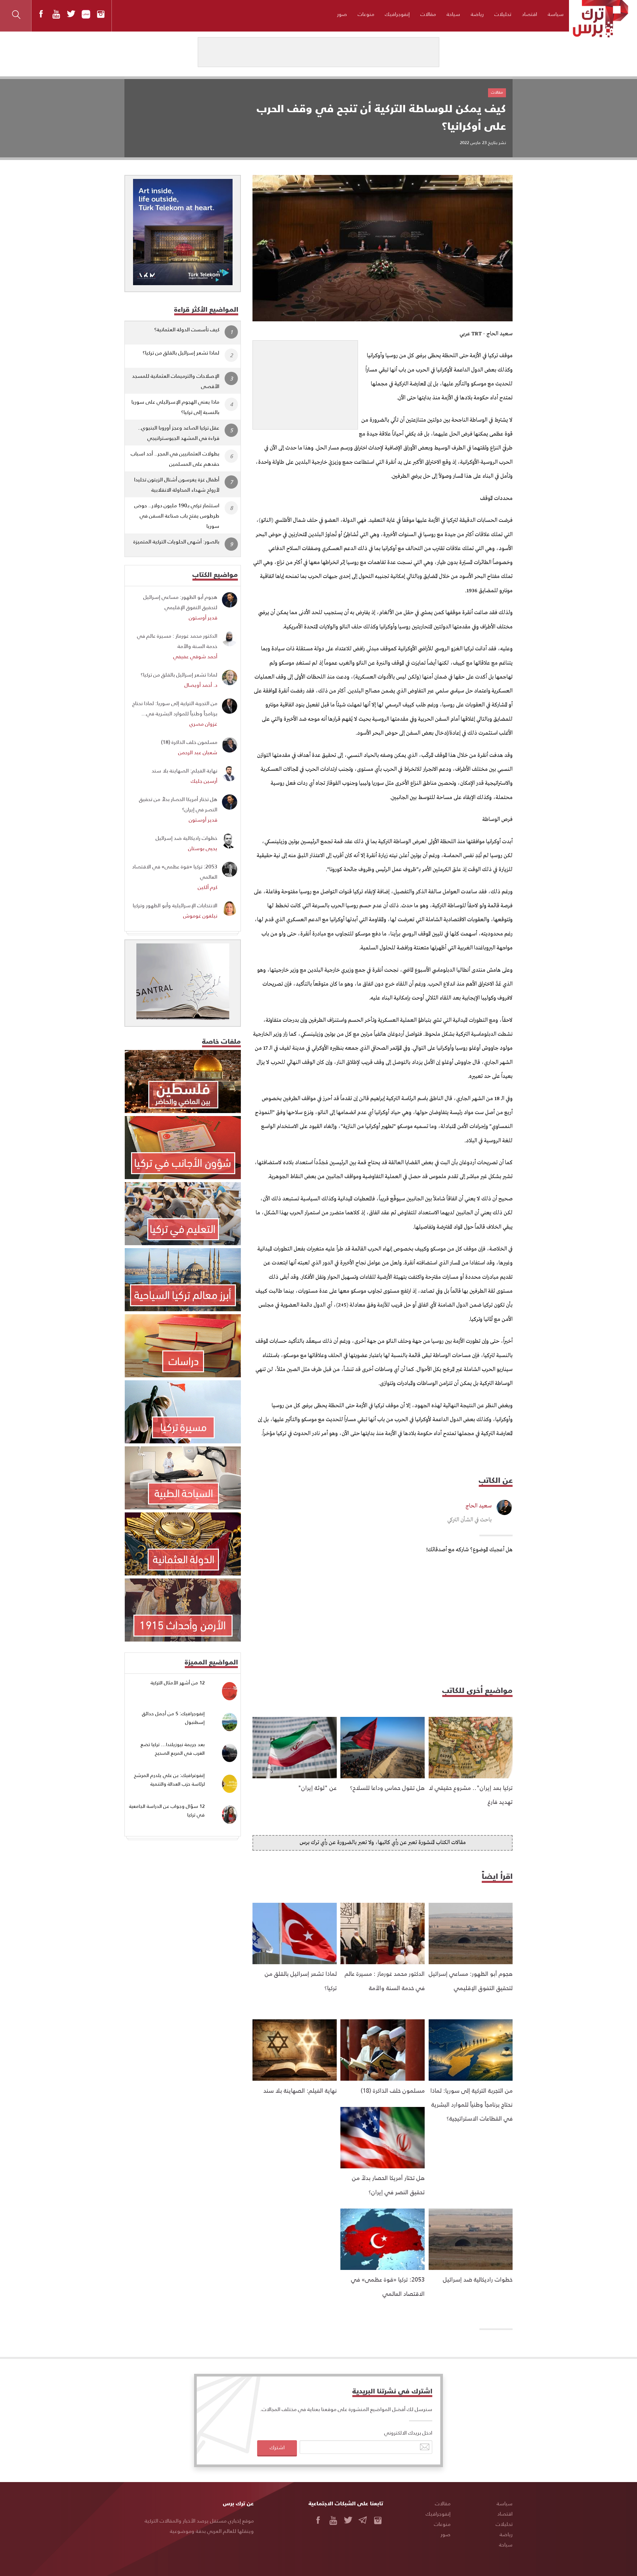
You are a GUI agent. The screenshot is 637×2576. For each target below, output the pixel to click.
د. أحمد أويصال (201, 685)
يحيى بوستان (203, 848)
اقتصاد (530, 14)
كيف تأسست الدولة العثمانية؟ (187, 329)
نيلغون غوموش (200, 915)
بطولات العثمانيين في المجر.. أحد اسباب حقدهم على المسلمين (175, 458)
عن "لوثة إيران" (317, 1787)
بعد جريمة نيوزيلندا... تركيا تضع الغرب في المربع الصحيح (173, 1749)
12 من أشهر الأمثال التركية (178, 1683)
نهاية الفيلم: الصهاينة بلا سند (300, 2090)
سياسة (556, 14)
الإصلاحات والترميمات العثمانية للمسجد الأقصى (176, 381)
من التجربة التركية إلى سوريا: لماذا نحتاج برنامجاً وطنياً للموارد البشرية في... (175, 708)
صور (342, 14)
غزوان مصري (203, 724)
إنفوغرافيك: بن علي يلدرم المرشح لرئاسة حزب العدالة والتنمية (169, 1779)
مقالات (428, 14)
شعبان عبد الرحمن (198, 752)
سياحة (453, 14)
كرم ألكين (208, 887)
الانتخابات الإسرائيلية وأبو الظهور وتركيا (175, 905)
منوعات (366, 14)
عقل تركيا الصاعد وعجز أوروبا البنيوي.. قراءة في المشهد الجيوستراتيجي (179, 433)
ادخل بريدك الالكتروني (408, 2432)
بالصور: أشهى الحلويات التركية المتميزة (176, 541)
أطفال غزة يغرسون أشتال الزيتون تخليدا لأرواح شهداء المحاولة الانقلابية (177, 484)
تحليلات (503, 14)
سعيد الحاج (479, 1506)
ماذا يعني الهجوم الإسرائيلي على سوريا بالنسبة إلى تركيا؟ (175, 407)
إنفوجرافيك (397, 14)
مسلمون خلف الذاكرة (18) (393, 2090)
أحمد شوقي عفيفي (195, 656)
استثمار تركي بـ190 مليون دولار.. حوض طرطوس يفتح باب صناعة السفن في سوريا (177, 515)
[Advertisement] (305, 382)
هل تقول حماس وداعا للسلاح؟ (387, 1787)
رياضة (477, 14)
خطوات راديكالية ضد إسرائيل (478, 2279)
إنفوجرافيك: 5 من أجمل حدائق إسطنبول (173, 1718)
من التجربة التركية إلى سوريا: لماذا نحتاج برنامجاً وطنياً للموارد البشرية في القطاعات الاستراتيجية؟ (471, 2104)
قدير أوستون (203, 617)
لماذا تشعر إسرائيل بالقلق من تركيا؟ (181, 352)
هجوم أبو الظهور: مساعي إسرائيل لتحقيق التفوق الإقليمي (180, 602)
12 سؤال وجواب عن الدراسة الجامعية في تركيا (167, 1810)
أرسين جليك (204, 781)
